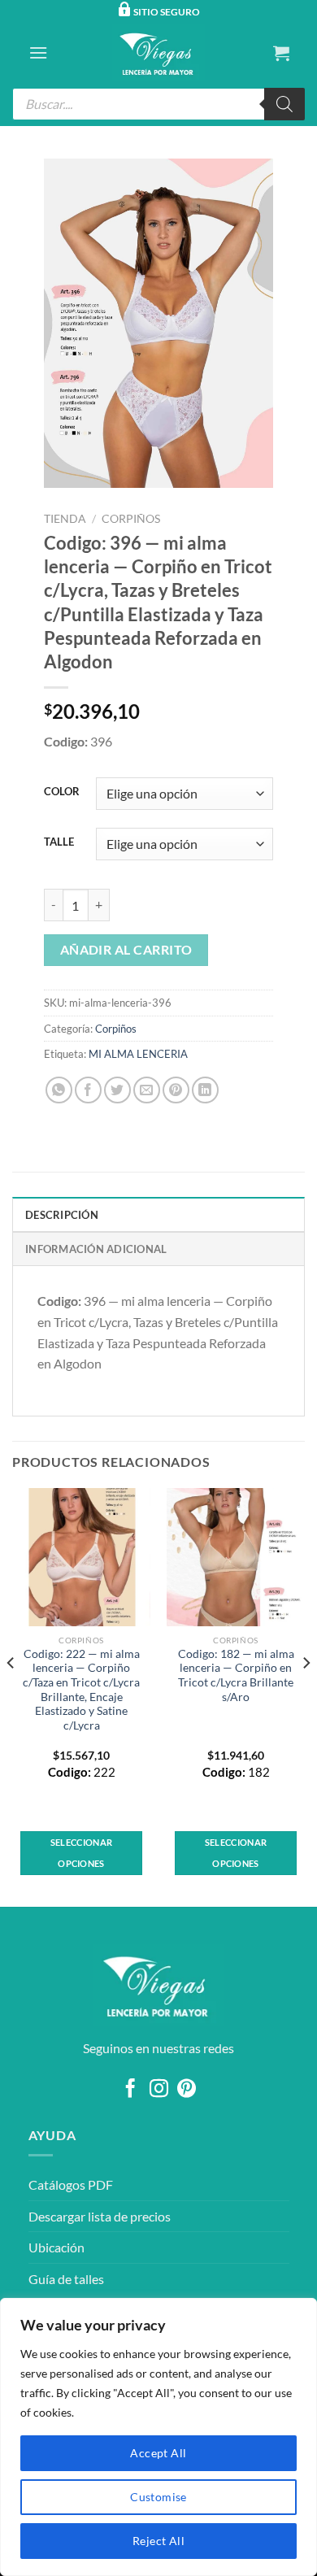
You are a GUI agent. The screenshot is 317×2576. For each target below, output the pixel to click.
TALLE (59, 842)
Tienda (65, 519)
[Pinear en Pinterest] (176, 1090)
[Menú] (38, 52)
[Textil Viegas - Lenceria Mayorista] (158, 53)
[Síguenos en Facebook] (130, 2090)
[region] (158, 2437)
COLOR (62, 792)
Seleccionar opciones (82, 1853)
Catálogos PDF (71, 2184)
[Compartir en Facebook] (88, 1090)
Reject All (158, 2541)
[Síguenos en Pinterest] (187, 2090)
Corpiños (131, 519)
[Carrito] (281, 53)
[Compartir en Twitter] (117, 1090)
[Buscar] (284, 104)
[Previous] (11, 1696)
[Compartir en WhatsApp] (59, 1090)
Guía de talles (66, 2279)
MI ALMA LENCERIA (138, 1054)
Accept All (158, 2453)
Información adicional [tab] (96, 1249)
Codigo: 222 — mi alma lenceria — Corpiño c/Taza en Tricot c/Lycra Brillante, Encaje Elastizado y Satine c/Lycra (81, 1690)
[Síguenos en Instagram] (158, 2090)
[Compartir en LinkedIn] (205, 1090)
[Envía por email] (147, 1090)
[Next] (306, 1696)
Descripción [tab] (62, 1215)
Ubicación (56, 2247)
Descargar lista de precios (100, 2216)
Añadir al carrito (126, 950)
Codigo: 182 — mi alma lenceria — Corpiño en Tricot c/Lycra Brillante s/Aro (236, 1675)
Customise (158, 2497)
